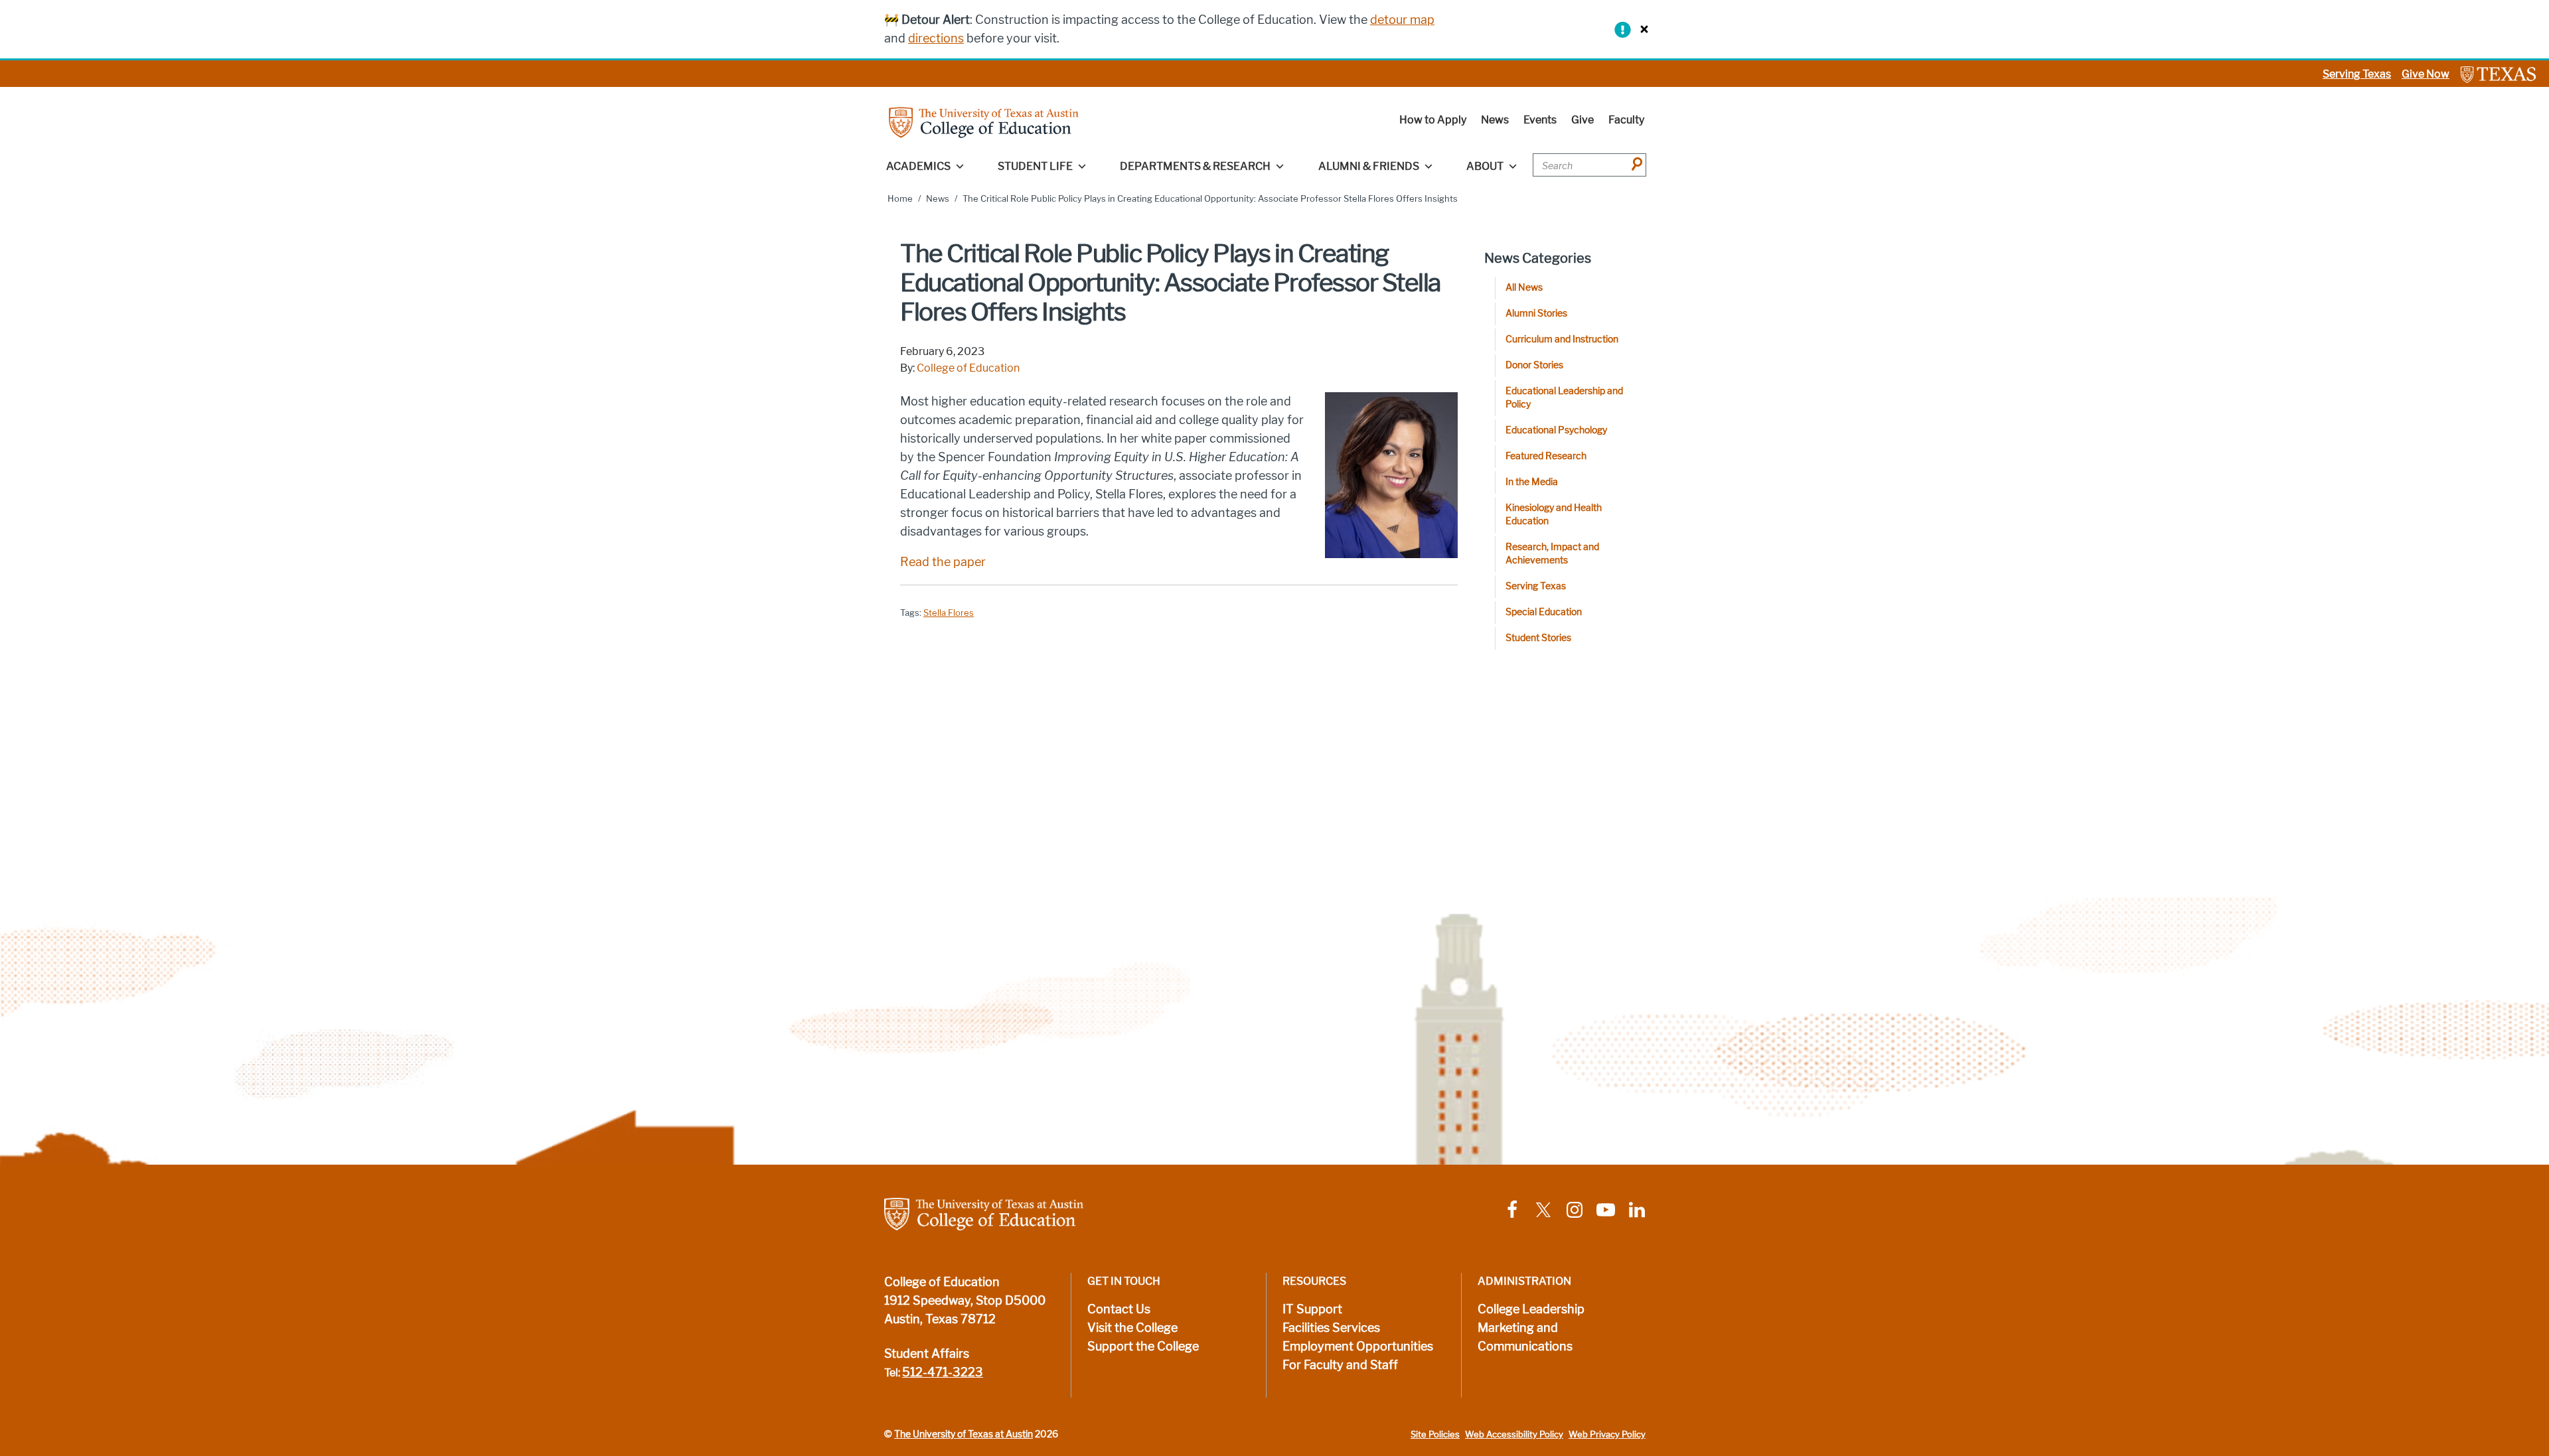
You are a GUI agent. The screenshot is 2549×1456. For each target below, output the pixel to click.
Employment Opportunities (1358, 1347)
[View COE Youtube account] (1606, 1209)
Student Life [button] (1035, 166)
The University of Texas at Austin (964, 1434)
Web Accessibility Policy (1514, 1434)
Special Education (1544, 612)
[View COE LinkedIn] (1637, 1209)
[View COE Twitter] (1543, 1209)
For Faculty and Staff (1340, 1365)
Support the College (1143, 1347)
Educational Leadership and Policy (1564, 398)
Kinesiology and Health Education (1554, 515)
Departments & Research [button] (1195, 166)
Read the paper (943, 562)
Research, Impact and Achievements (1552, 554)
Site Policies (1435, 1434)
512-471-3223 (943, 1372)
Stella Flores (949, 613)
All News (1524, 288)
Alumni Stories (1536, 314)
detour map (1402, 20)
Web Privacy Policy (1607, 1434)
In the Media (1532, 482)
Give (1583, 120)
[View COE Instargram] (1575, 1209)
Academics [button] (918, 166)
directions (936, 38)
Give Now (2426, 74)
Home (900, 199)
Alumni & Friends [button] (1369, 166)
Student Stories (1538, 638)
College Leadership (1531, 1309)
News (1495, 120)
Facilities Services (1331, 1328)
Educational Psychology (1556, 430)
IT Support (1312, 1309)
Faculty (1626, 120)
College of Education (968, 368)
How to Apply (1433, 120)
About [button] (1485, 166)
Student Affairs (927, 1354)
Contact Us (1119, 1309)
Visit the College (1132, 1328)
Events (1540, 120)
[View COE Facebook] (1512, 1209)
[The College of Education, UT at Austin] (984, 122)
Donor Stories (1534, 365)
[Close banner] (1641, 29)
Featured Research (1546, 456)
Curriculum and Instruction (1562, 339)
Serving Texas (2357, 74)
